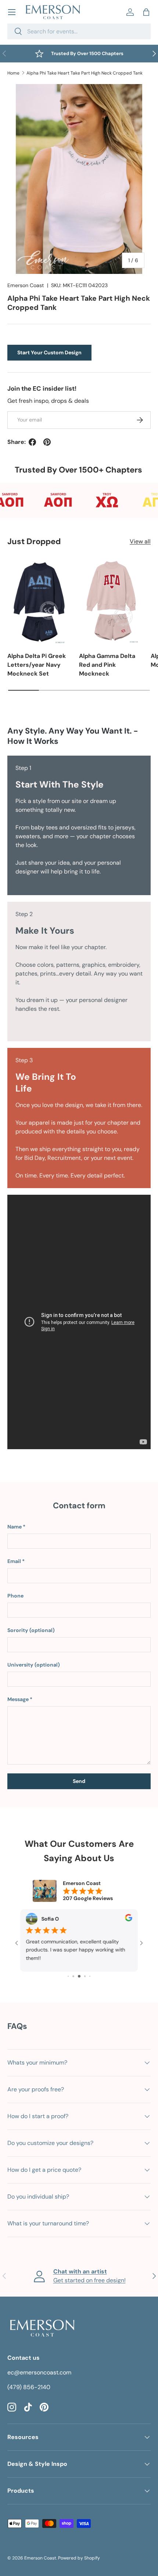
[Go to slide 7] (90, 1976)
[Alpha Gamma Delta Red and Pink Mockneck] (111, 601)
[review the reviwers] (129, 1920)
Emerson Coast (26, 285)
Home (13, 73)
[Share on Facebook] (32, 442)
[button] (146, 12)
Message (18, 1699)
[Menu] (12, 12)
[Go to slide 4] (73, 1976)
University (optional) (34, 1665)
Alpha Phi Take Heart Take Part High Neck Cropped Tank (85, 73)
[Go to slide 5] (79, 1976)
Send (79, 1781)
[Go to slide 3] (68, 1976)
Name (15, 1527)
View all (140, 541)
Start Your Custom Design (49, 352)
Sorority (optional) (31, 1630)
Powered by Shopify (79, 2558)
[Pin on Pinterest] (47, 442)
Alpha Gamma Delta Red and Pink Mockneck (107, 665)
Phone (15, 1596)
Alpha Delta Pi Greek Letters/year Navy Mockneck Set (37, 665)
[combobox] (79, 31)
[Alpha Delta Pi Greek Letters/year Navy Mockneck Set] (39, 601)
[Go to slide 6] (85, 1976)
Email (14, 1561)
